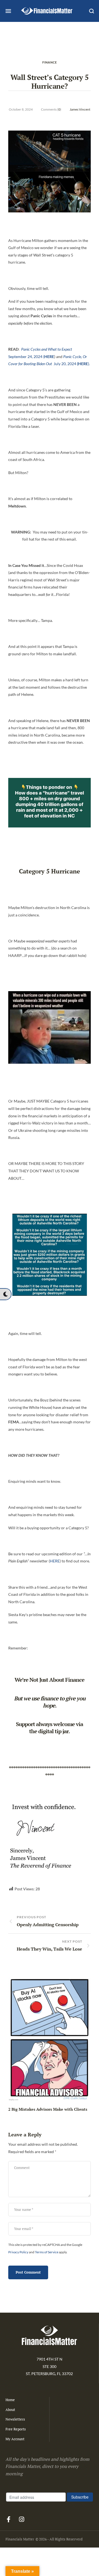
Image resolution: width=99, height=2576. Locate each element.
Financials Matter (20, 2539)
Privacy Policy (18, 2252)
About (10, 2410)
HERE (55, 1561)
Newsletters (15, 2419)
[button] (5, 1294)
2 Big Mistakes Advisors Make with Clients (48, 2109)
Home (10, 2400)
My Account (15, 2439)
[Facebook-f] (9, 2519)
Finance (50, 62)
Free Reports (16, 2429)
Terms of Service (47, 2252)
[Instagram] (21, 2519)
